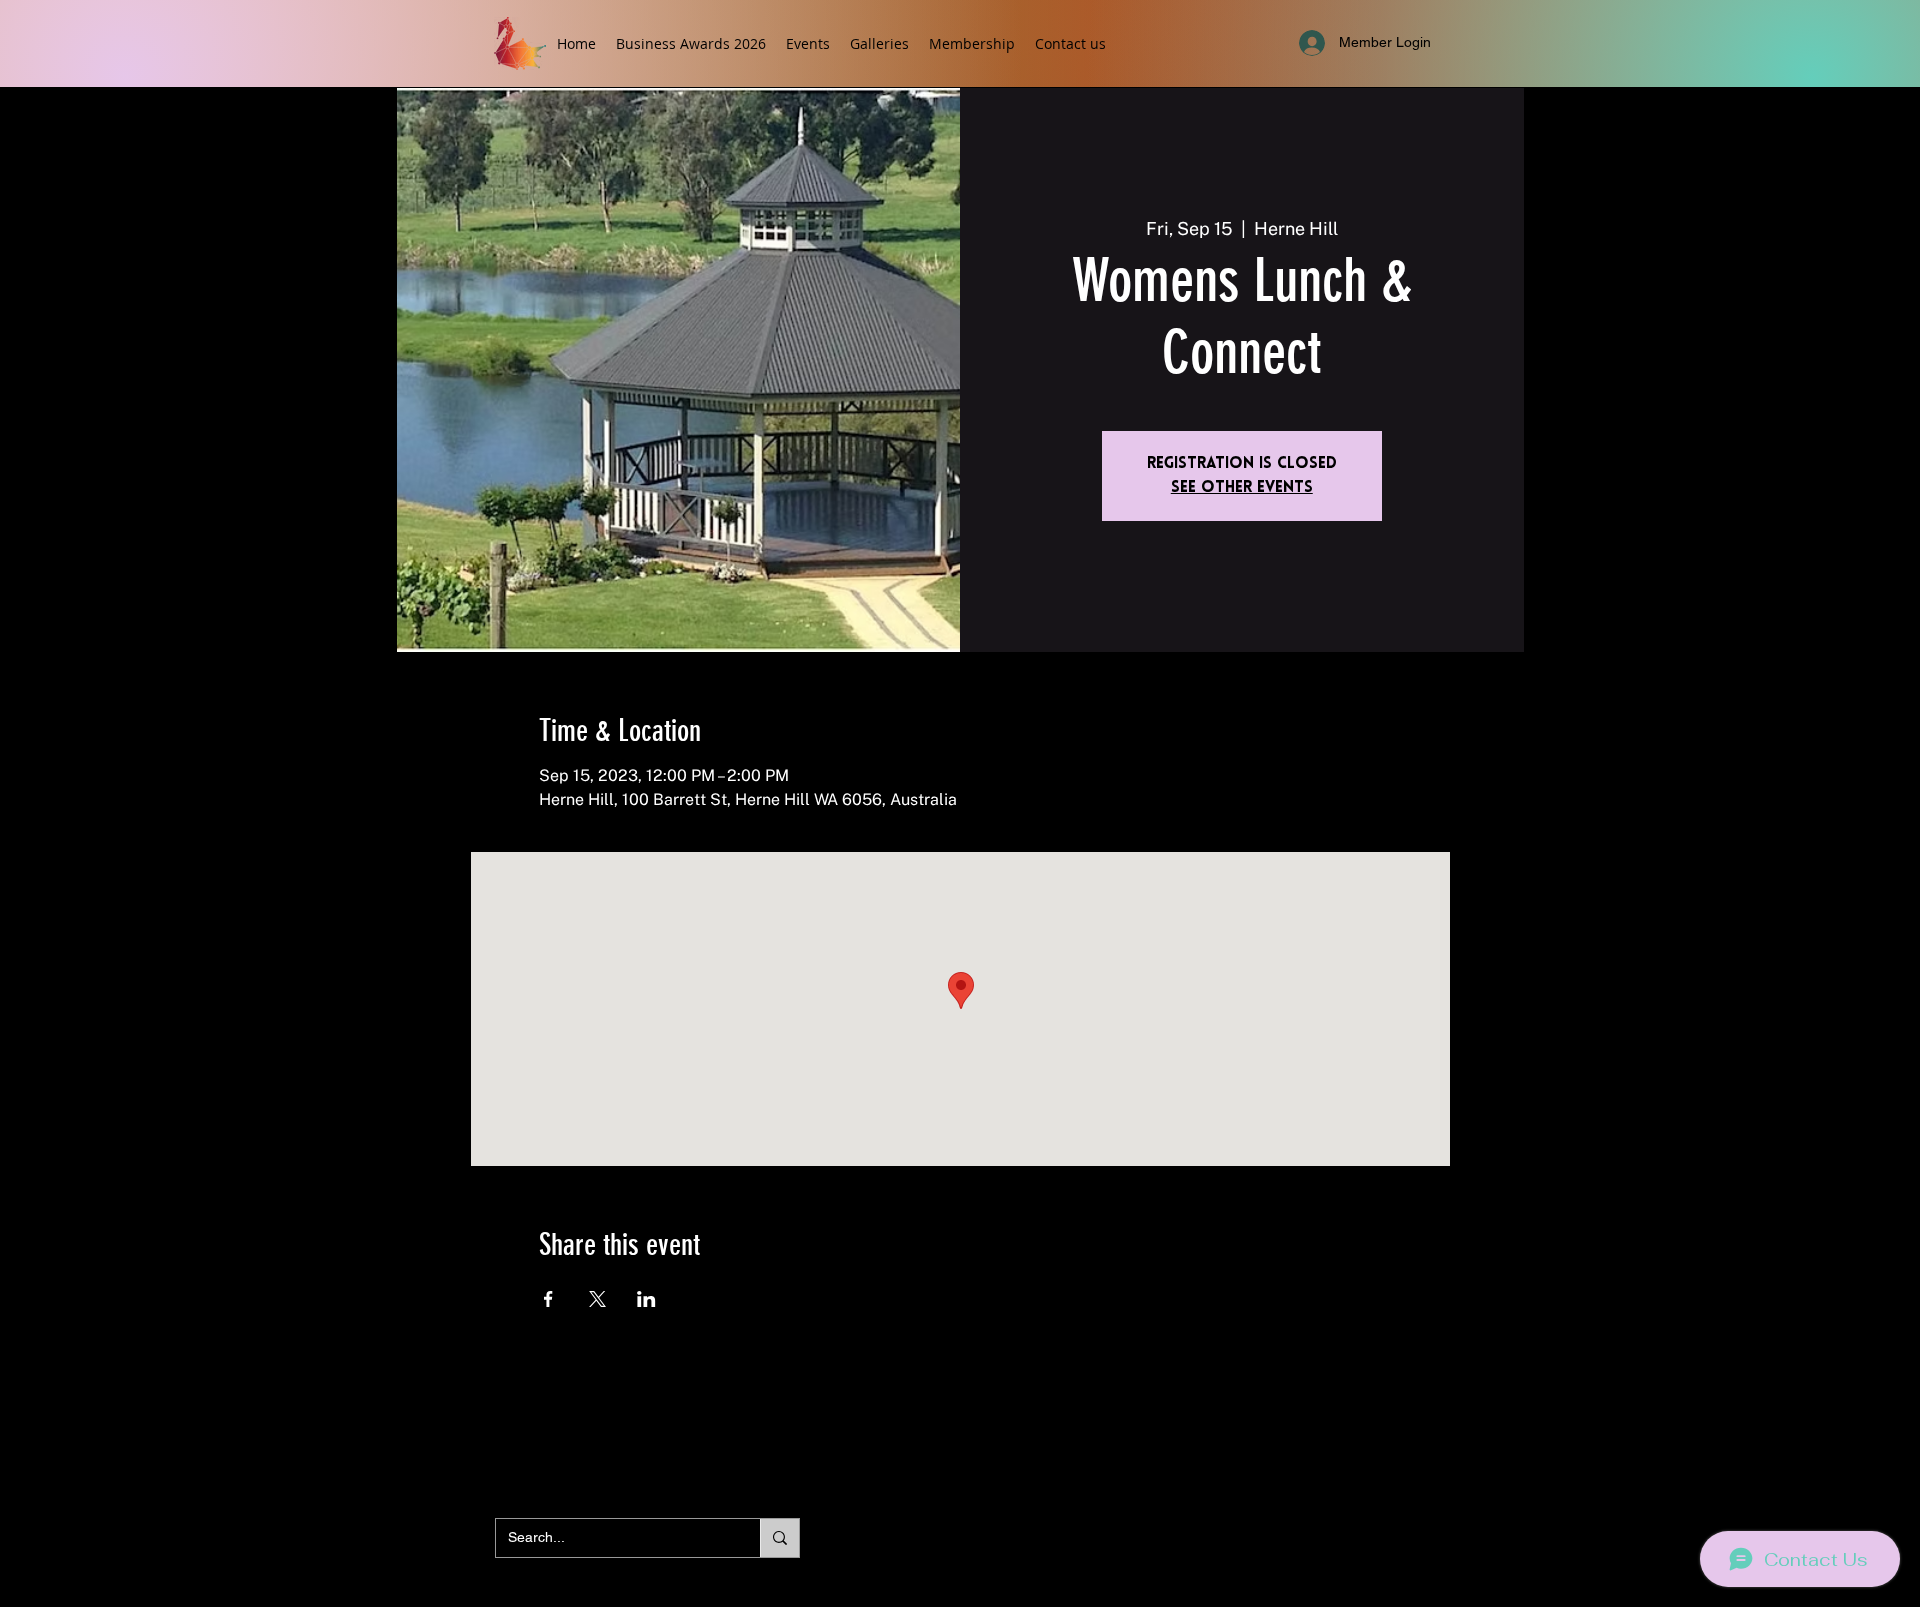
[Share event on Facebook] (548, 1299)
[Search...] (779, 1538)
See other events (1242, 488)
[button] (808, 43)
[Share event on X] (597, 1299)
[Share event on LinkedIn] (646, 1299)
